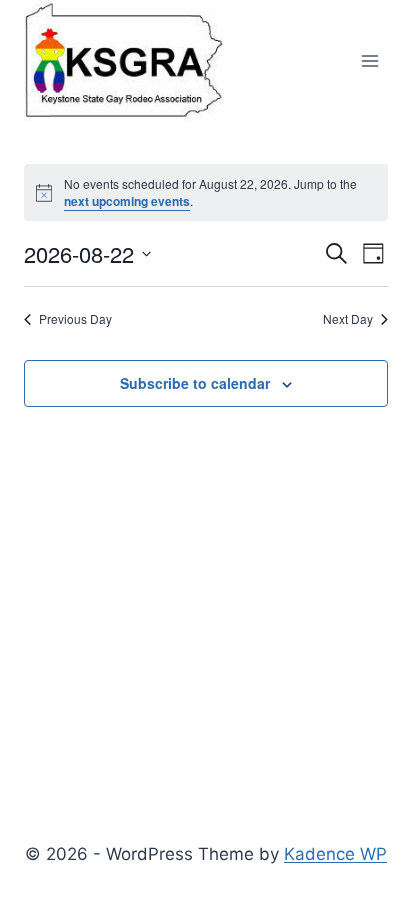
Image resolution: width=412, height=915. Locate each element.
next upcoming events (127, 201)
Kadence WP (335, 854)
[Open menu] (369, 61)
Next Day (348, 319)
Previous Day (75, 319)
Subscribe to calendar (195, 383)
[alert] (206, 192)
